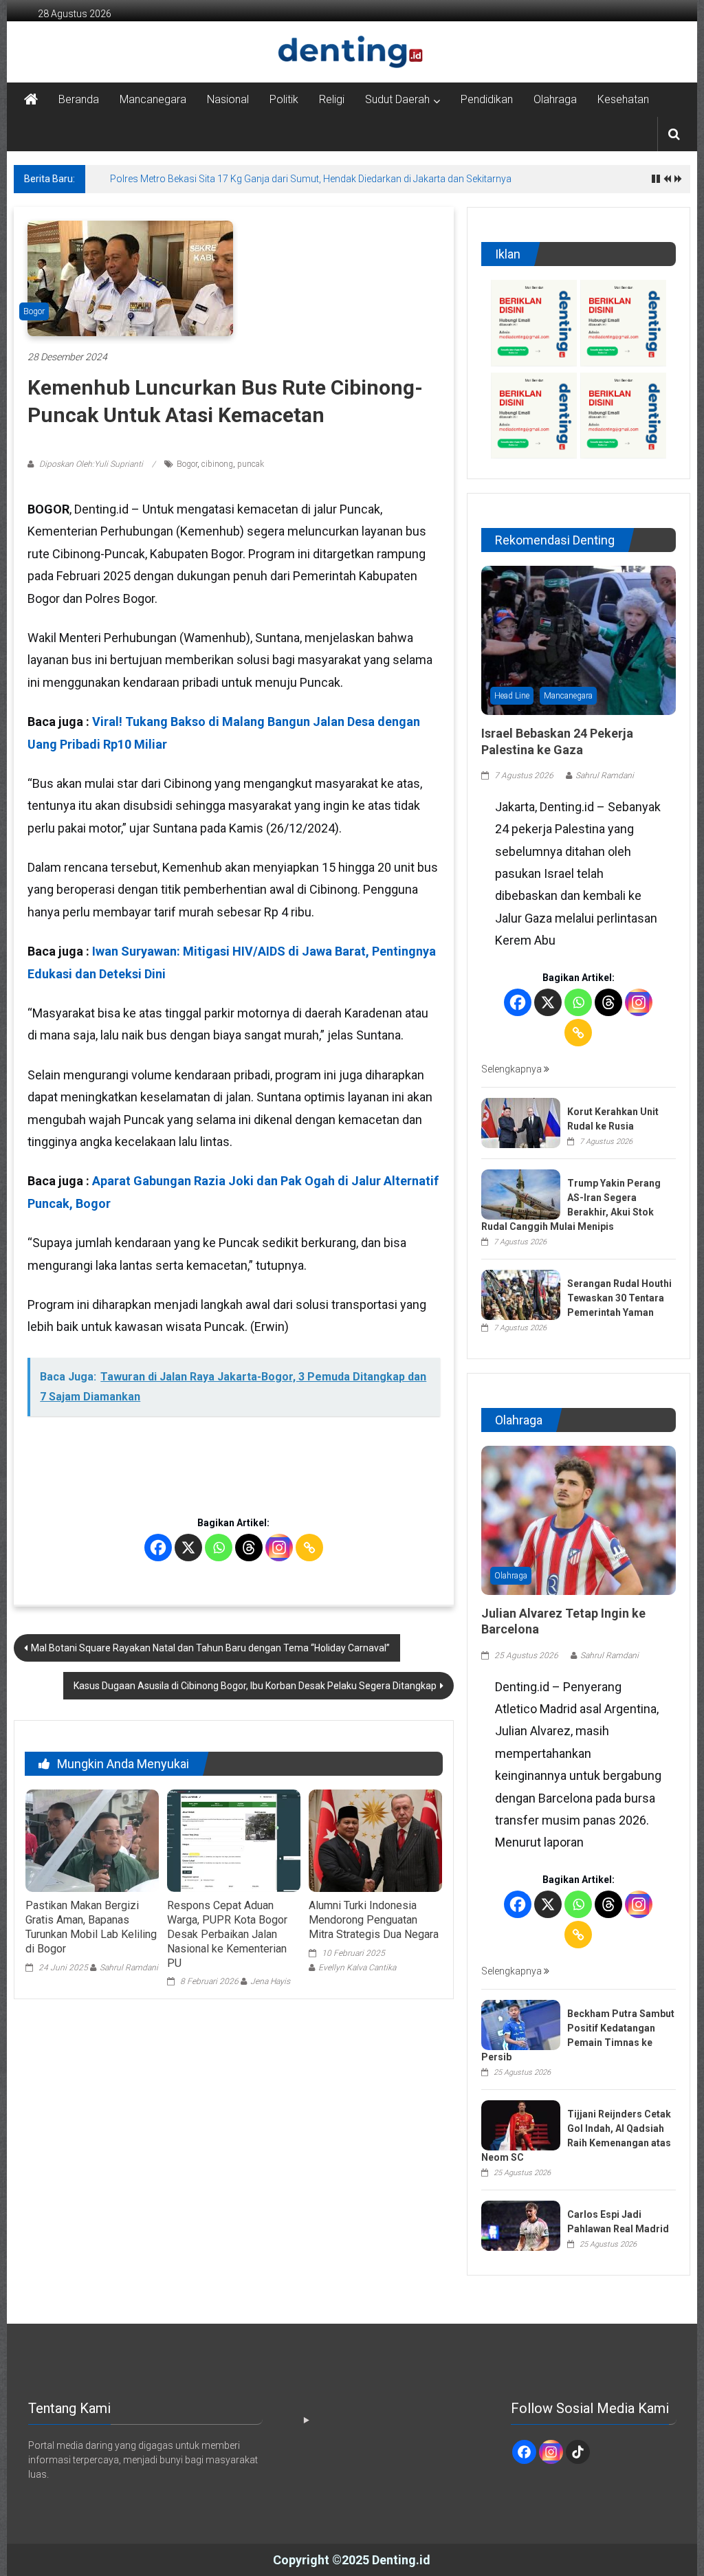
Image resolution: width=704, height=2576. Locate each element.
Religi (332, 99)
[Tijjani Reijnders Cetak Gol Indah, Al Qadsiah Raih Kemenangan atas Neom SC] (521, 2124)
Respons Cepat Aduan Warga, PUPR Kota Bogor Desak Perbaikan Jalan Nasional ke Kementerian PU (227, 1934)
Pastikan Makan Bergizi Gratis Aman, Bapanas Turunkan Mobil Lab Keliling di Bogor (91, 1927)
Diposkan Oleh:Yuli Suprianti (91, 464)
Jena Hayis (270, 1981)
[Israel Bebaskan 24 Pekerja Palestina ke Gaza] (579, 639)
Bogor (34, 311)
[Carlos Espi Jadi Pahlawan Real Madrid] (521, 2225)
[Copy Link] (309, 1548)
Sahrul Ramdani (129, 1968)
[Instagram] (279, 1548)
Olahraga (555, 99)
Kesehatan (623, 99)
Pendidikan (487, 99)
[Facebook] (158, 1548)
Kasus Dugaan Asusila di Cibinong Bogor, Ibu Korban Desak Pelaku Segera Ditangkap (255, 1686)
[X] (188, 1548)
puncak (251, 464)
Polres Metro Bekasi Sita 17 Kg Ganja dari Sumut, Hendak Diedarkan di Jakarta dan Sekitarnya (311, 179)
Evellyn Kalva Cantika (357, 1968)
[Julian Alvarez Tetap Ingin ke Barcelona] (579, 1519)
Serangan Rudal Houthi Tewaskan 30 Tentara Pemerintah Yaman (619, 1298)
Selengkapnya (513, 1069)
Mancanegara (153, 99)
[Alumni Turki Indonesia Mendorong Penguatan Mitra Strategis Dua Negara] (375, 1841)
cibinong (217, 464)
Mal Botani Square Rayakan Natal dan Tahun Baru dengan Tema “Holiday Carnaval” (210, 1648)
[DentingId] (352, 52)
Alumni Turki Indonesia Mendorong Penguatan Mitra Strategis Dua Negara (374, 1920)
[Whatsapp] (219, 1548)
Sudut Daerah (397, 99)
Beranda (79, 99)
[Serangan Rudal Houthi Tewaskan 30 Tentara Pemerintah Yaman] (521, 1294)
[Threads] (249, 1548)
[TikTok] (578, 2452)
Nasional (228, 99)
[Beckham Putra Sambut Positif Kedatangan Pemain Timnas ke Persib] (521, 2024)
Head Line (512, 696)
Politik (284, 99)
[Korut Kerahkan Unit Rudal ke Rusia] (521, 1122)
